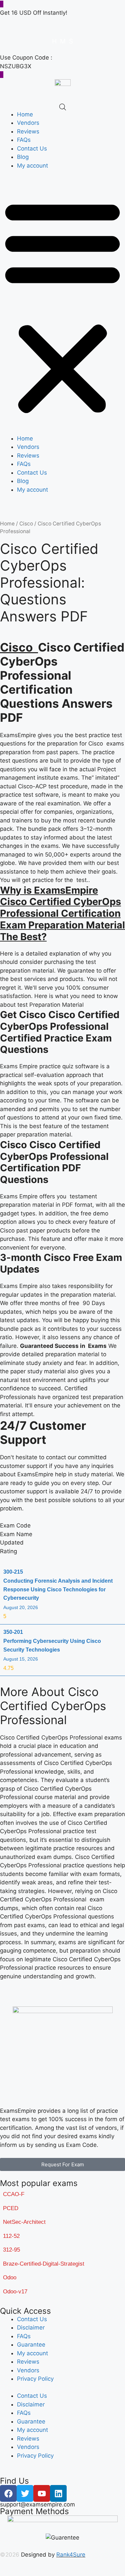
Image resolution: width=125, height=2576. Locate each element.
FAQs (24, 140)
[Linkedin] (58, 2493)
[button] (62, 307)
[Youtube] (42, 2493)
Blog (23, 157)
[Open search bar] (63, 107)
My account (32, 166)
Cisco (26, 524)
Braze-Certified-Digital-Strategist (44, 2264)
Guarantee (31, 2345)
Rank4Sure (71, 2555)
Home (25, 114)
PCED (11, 2208)
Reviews (28, 131)
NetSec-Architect (24, 2222)
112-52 (11, 2236)
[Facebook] (8, 2493)
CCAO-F (14, 2194)
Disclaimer (31, 2327)
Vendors (28, 123)
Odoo (10, 2277)
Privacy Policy (35, 2379)
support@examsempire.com (37, 2504)
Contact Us (32, 148)
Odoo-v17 (15, 2292)
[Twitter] (25, 2493)
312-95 (11, 2250)
